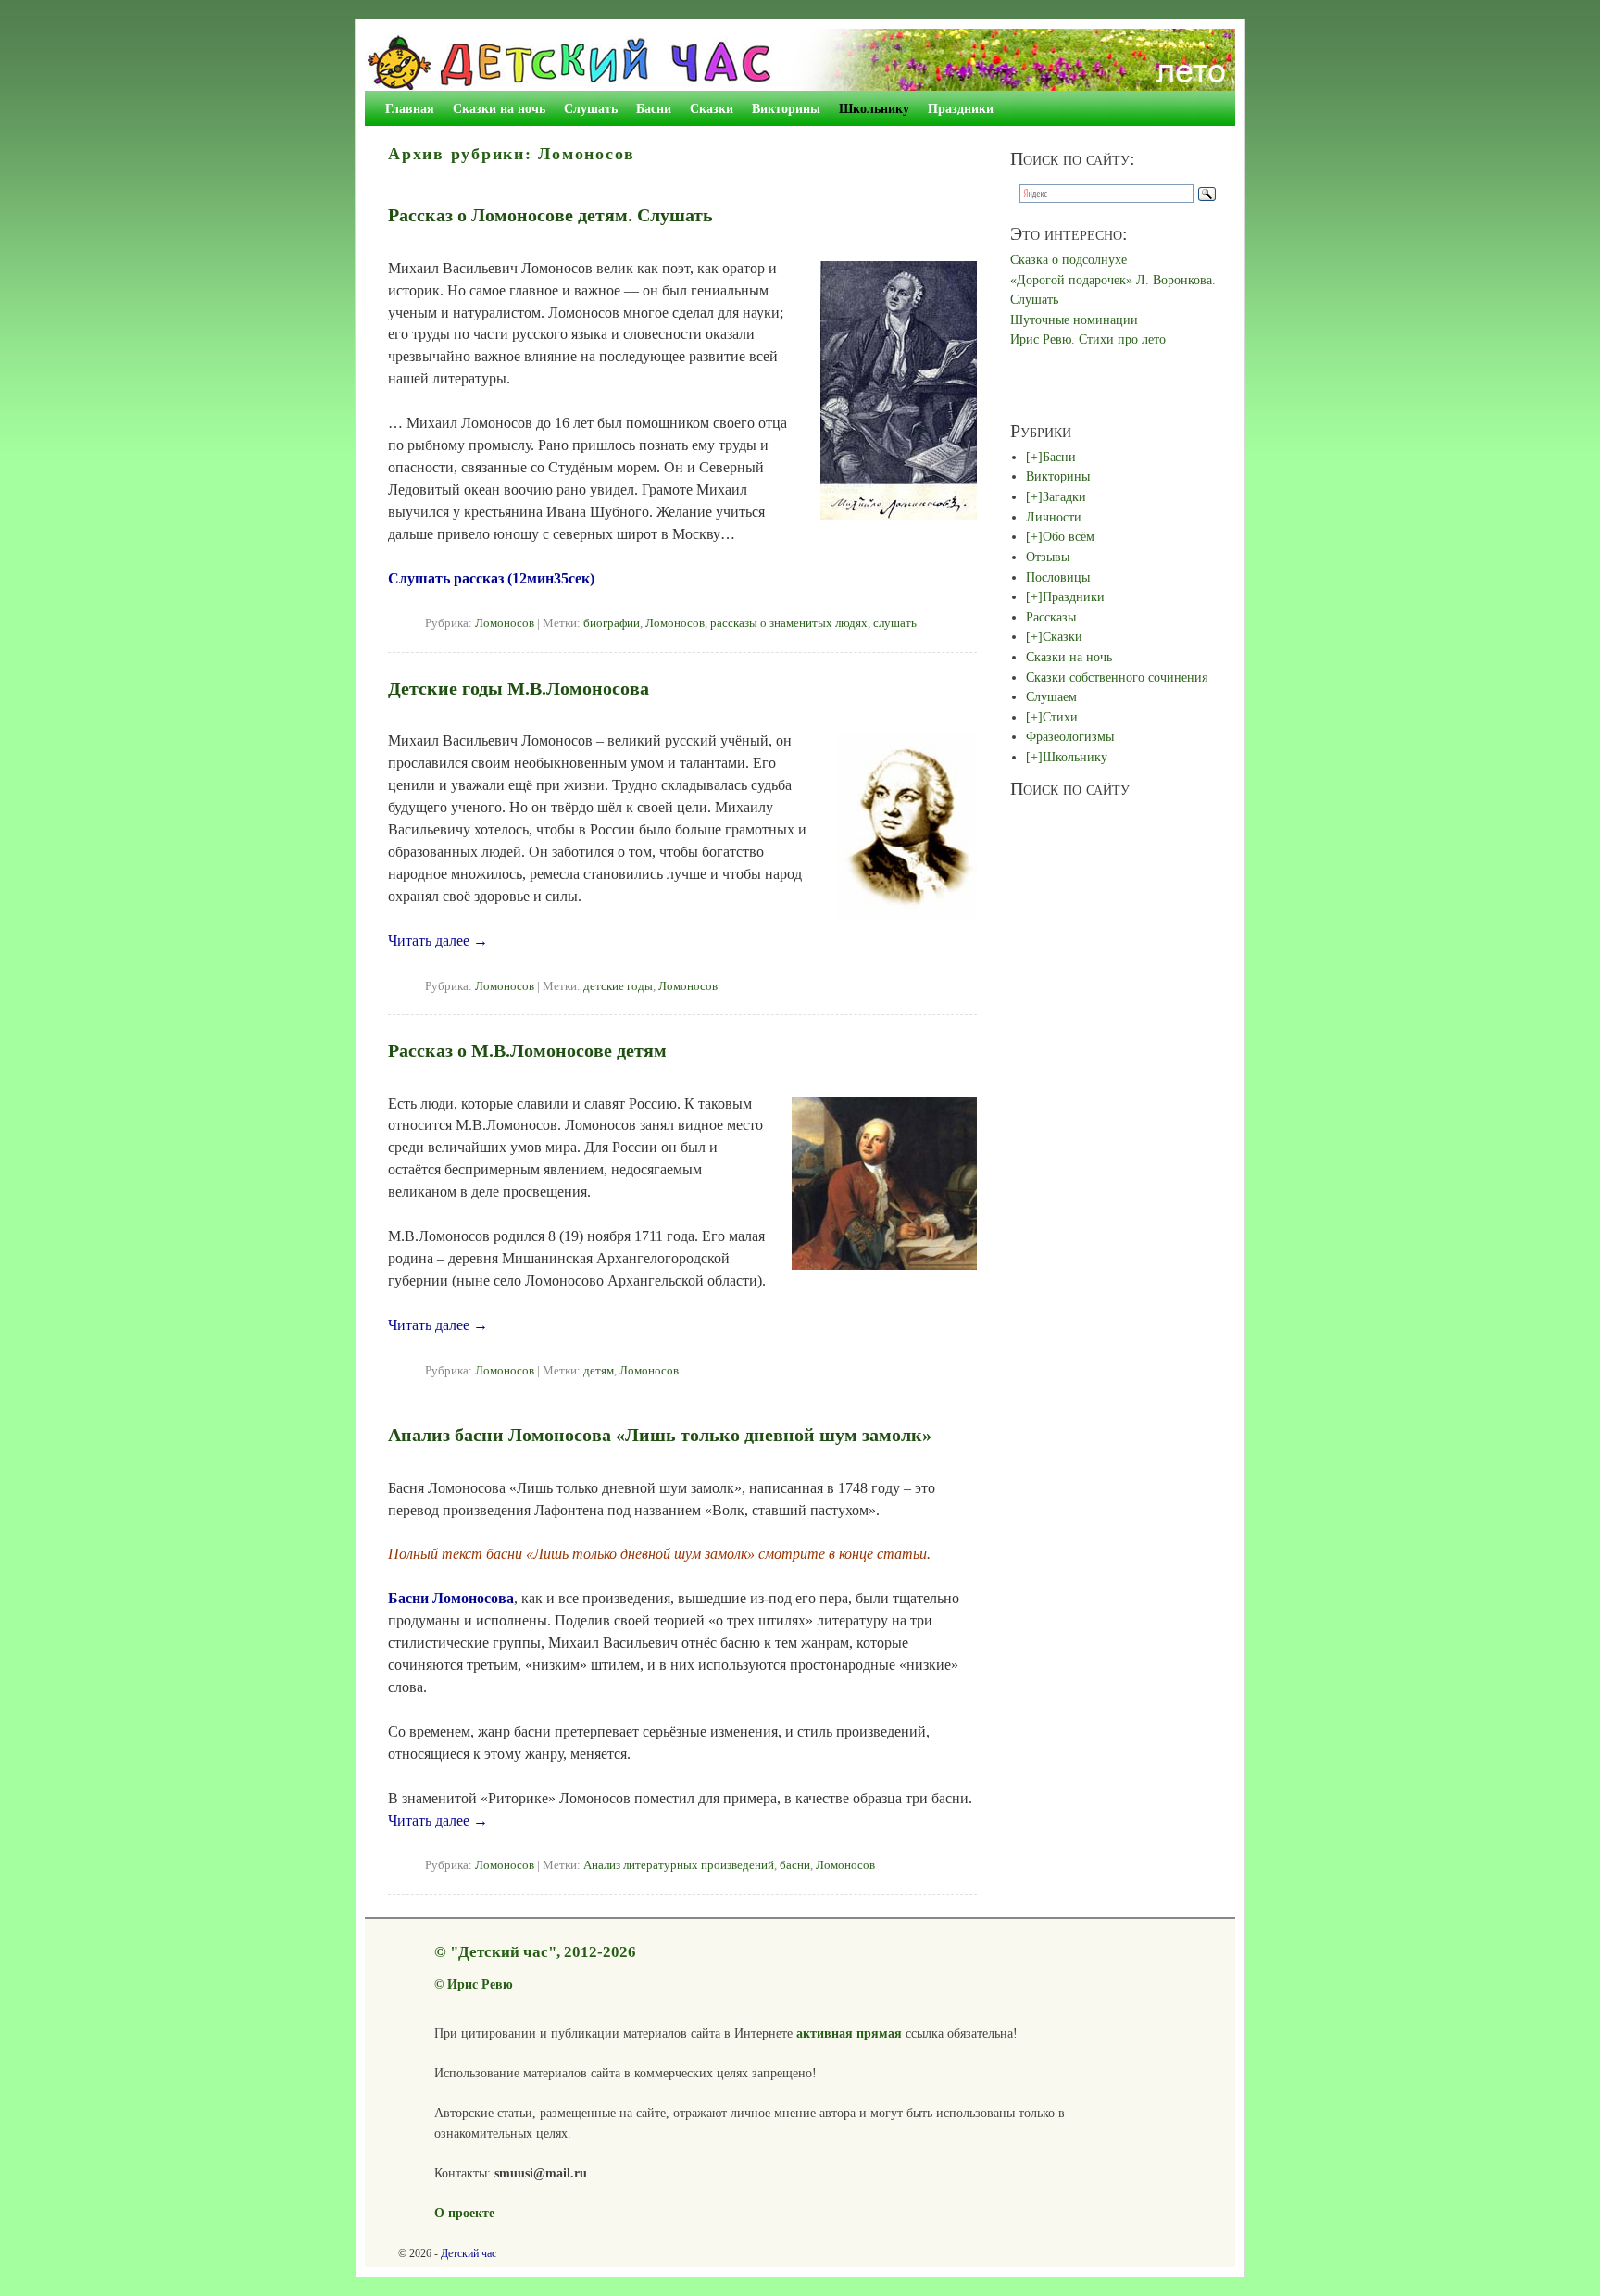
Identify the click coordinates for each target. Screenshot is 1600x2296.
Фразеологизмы (1070, 736)
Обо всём (1069, 536)
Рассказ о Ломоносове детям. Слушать (550, 215)
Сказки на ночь (499, 108)
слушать (895, 623)
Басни (654, 108)
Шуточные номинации (1074, 320)
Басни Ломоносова (451, 1598)
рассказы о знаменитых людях (789, 623)
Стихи (1060, 717)
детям (599, 1371)
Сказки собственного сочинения (1117, 677)
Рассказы (1051, 617)
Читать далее (438, 941)
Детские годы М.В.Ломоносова (519, 688)
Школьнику (874, 108)
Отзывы (1048, 557)
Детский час (469, 2253)
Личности (1054, 517)
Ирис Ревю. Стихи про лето (1088, 339)
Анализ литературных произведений (679, 1865)
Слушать (591, 108)
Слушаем (1051, 696)
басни (795, 1865)
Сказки (712, 108)
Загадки (1064, 496)
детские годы (618, 986)
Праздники (961, 108)
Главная (410, 108)
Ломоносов (505, 623)
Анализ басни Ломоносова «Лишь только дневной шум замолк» (660, 1435)
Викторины (786, 108)
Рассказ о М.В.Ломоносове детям (527, 1050)
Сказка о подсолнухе (1069, 259)
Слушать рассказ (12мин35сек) (491, 578)
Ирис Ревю (480, 1984)
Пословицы (1058, 577)
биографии (612, 623)
